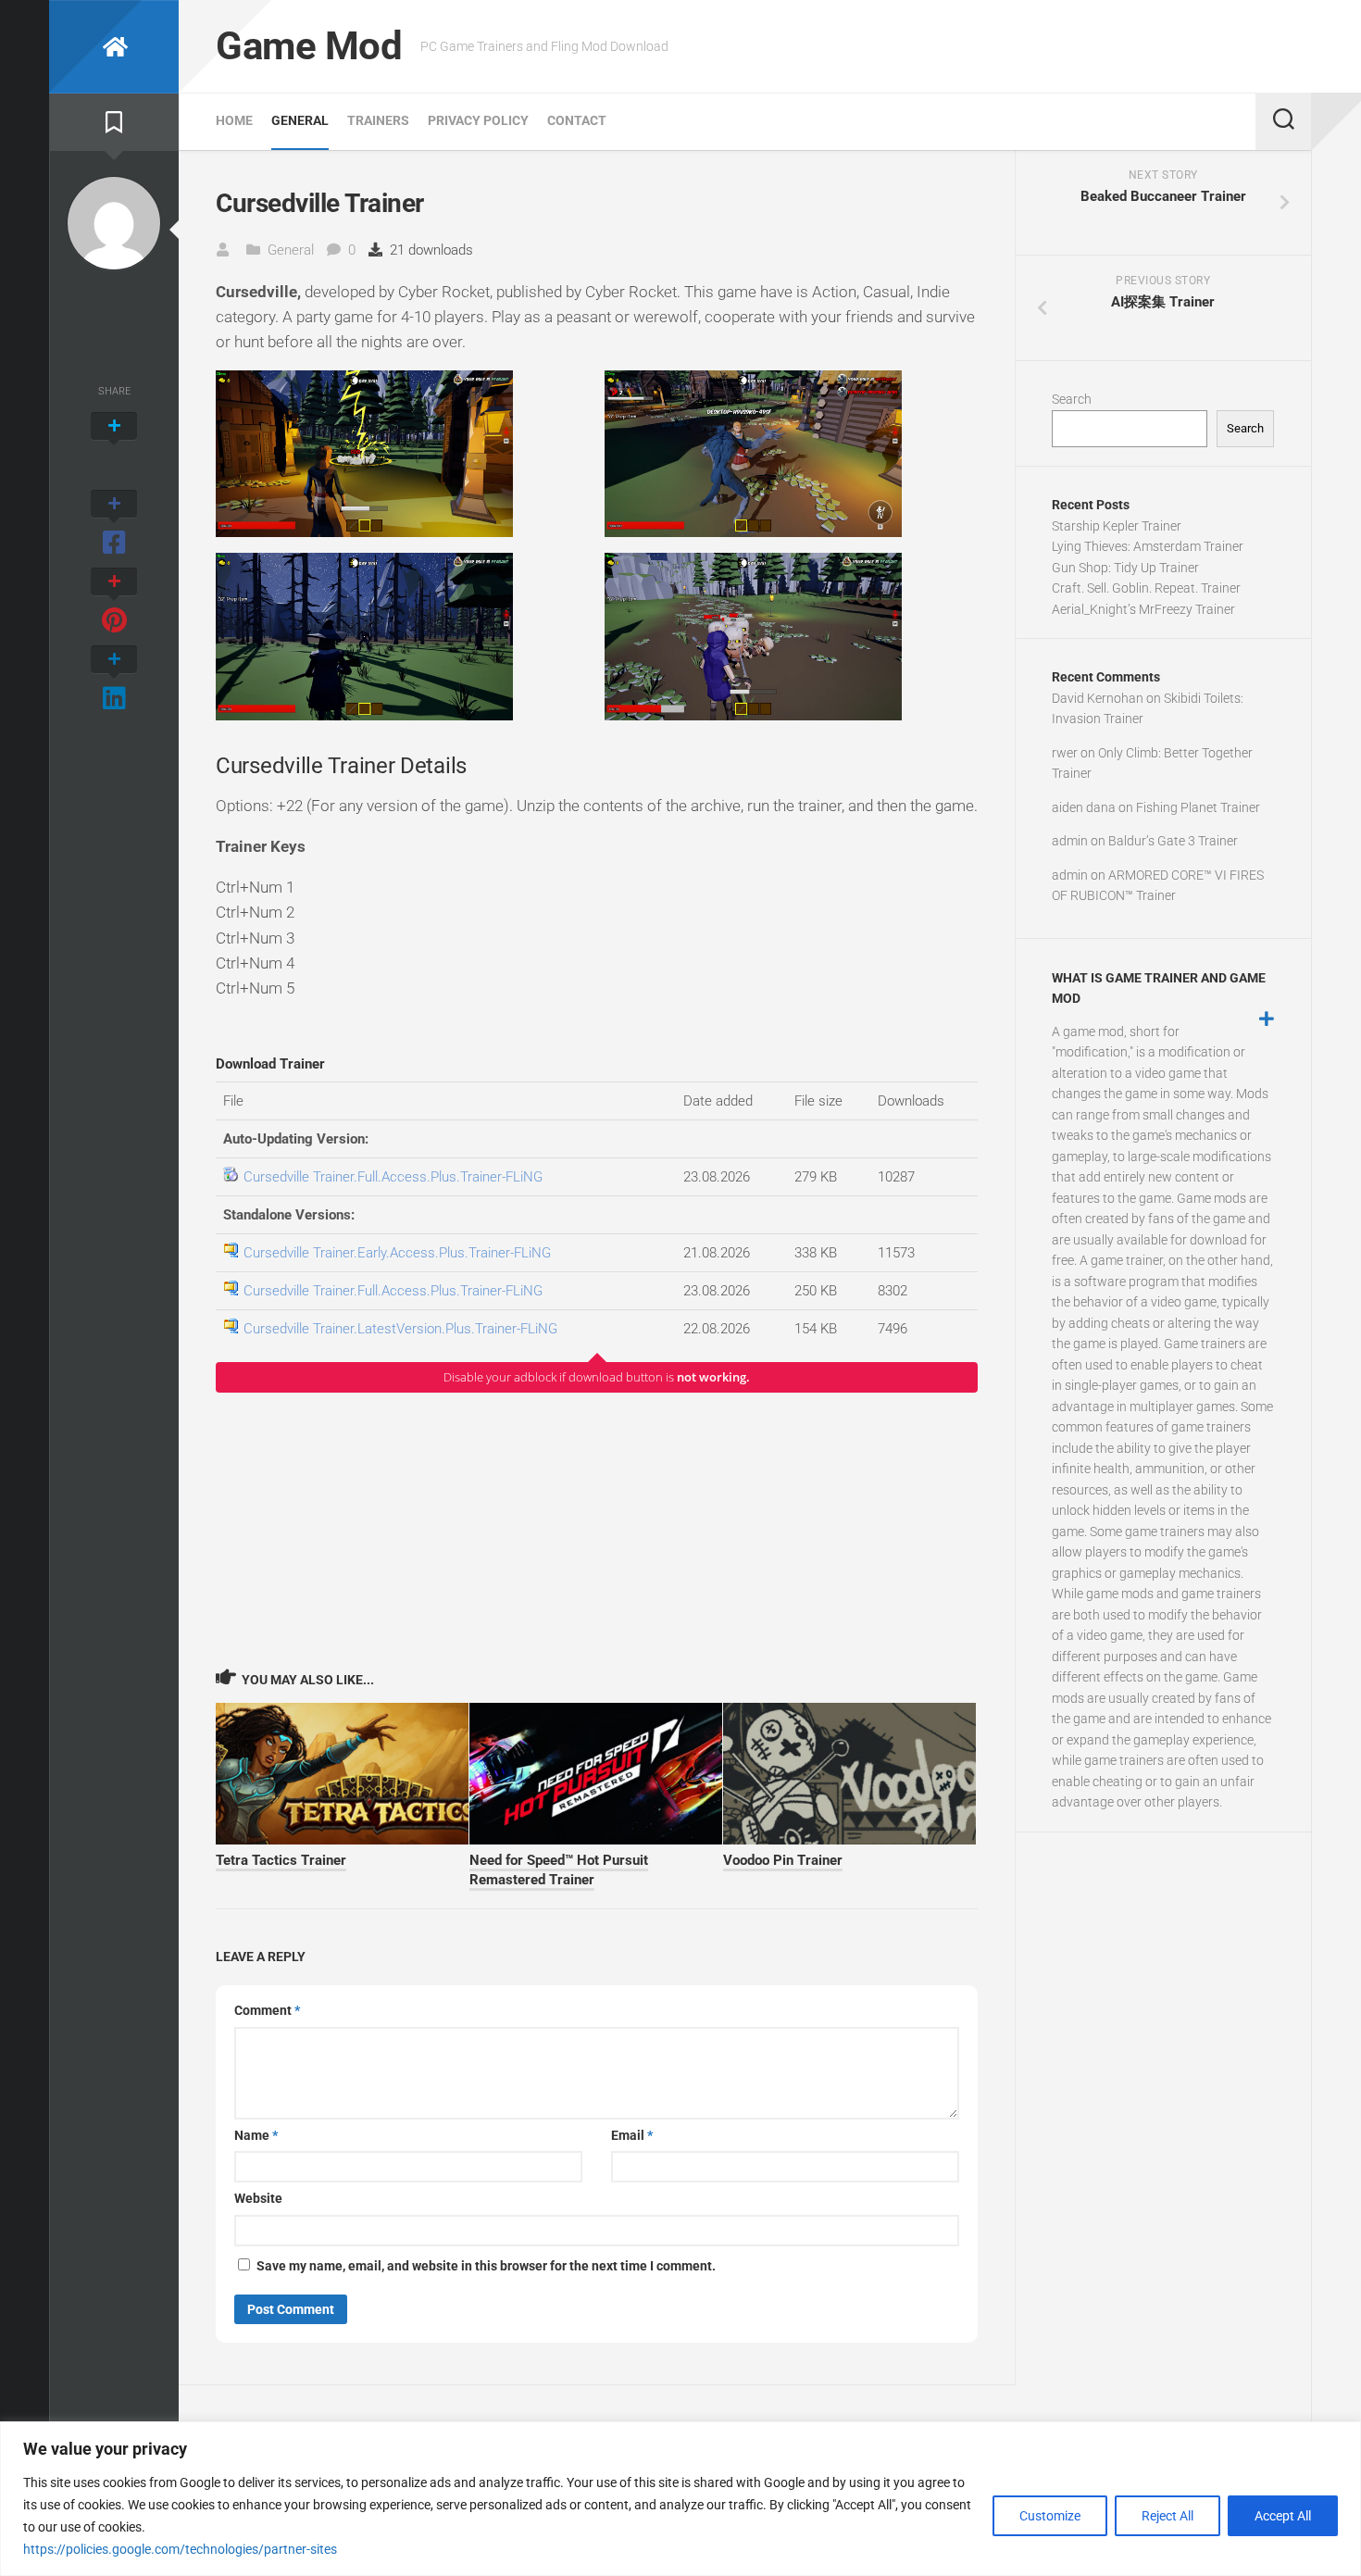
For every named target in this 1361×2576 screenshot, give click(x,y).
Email (632, 2135)
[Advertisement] (597, 1530)
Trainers (378, 120)
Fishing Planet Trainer (1198, 807)
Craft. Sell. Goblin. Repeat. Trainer (1146, 588)
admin (1070, 841)
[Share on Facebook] (114, 524)
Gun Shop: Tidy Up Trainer (1125, 568)
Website (258, 2198)
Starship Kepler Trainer (1117, 526)
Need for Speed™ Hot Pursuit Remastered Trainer (559, 1870)
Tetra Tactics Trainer (281, 1860)
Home (234, 120)
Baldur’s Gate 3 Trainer (1173, 841)
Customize (1050, 2516)
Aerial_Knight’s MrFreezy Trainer (1143, 609)
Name (256, 2135)
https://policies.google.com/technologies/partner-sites (180, 2549)
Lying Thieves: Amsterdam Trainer (1148, 546)
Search (1072, 399)
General (300, 120)
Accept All (1283, 2516)
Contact (577, 120)
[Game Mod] (114, 47)
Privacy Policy (478, 120)
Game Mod (309, 46)
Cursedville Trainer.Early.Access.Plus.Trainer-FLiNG (397, 1253)
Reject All (1167, 2516)
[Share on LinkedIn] (114, 680)
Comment (267, 2010)
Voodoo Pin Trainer (783, 1860)
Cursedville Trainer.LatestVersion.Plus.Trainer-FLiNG (400, 1329)
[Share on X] (114, 446)
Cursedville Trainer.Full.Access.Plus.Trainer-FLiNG (393, 1177)
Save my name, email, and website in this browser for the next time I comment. (486, 2266)
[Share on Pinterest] (114, 602)
